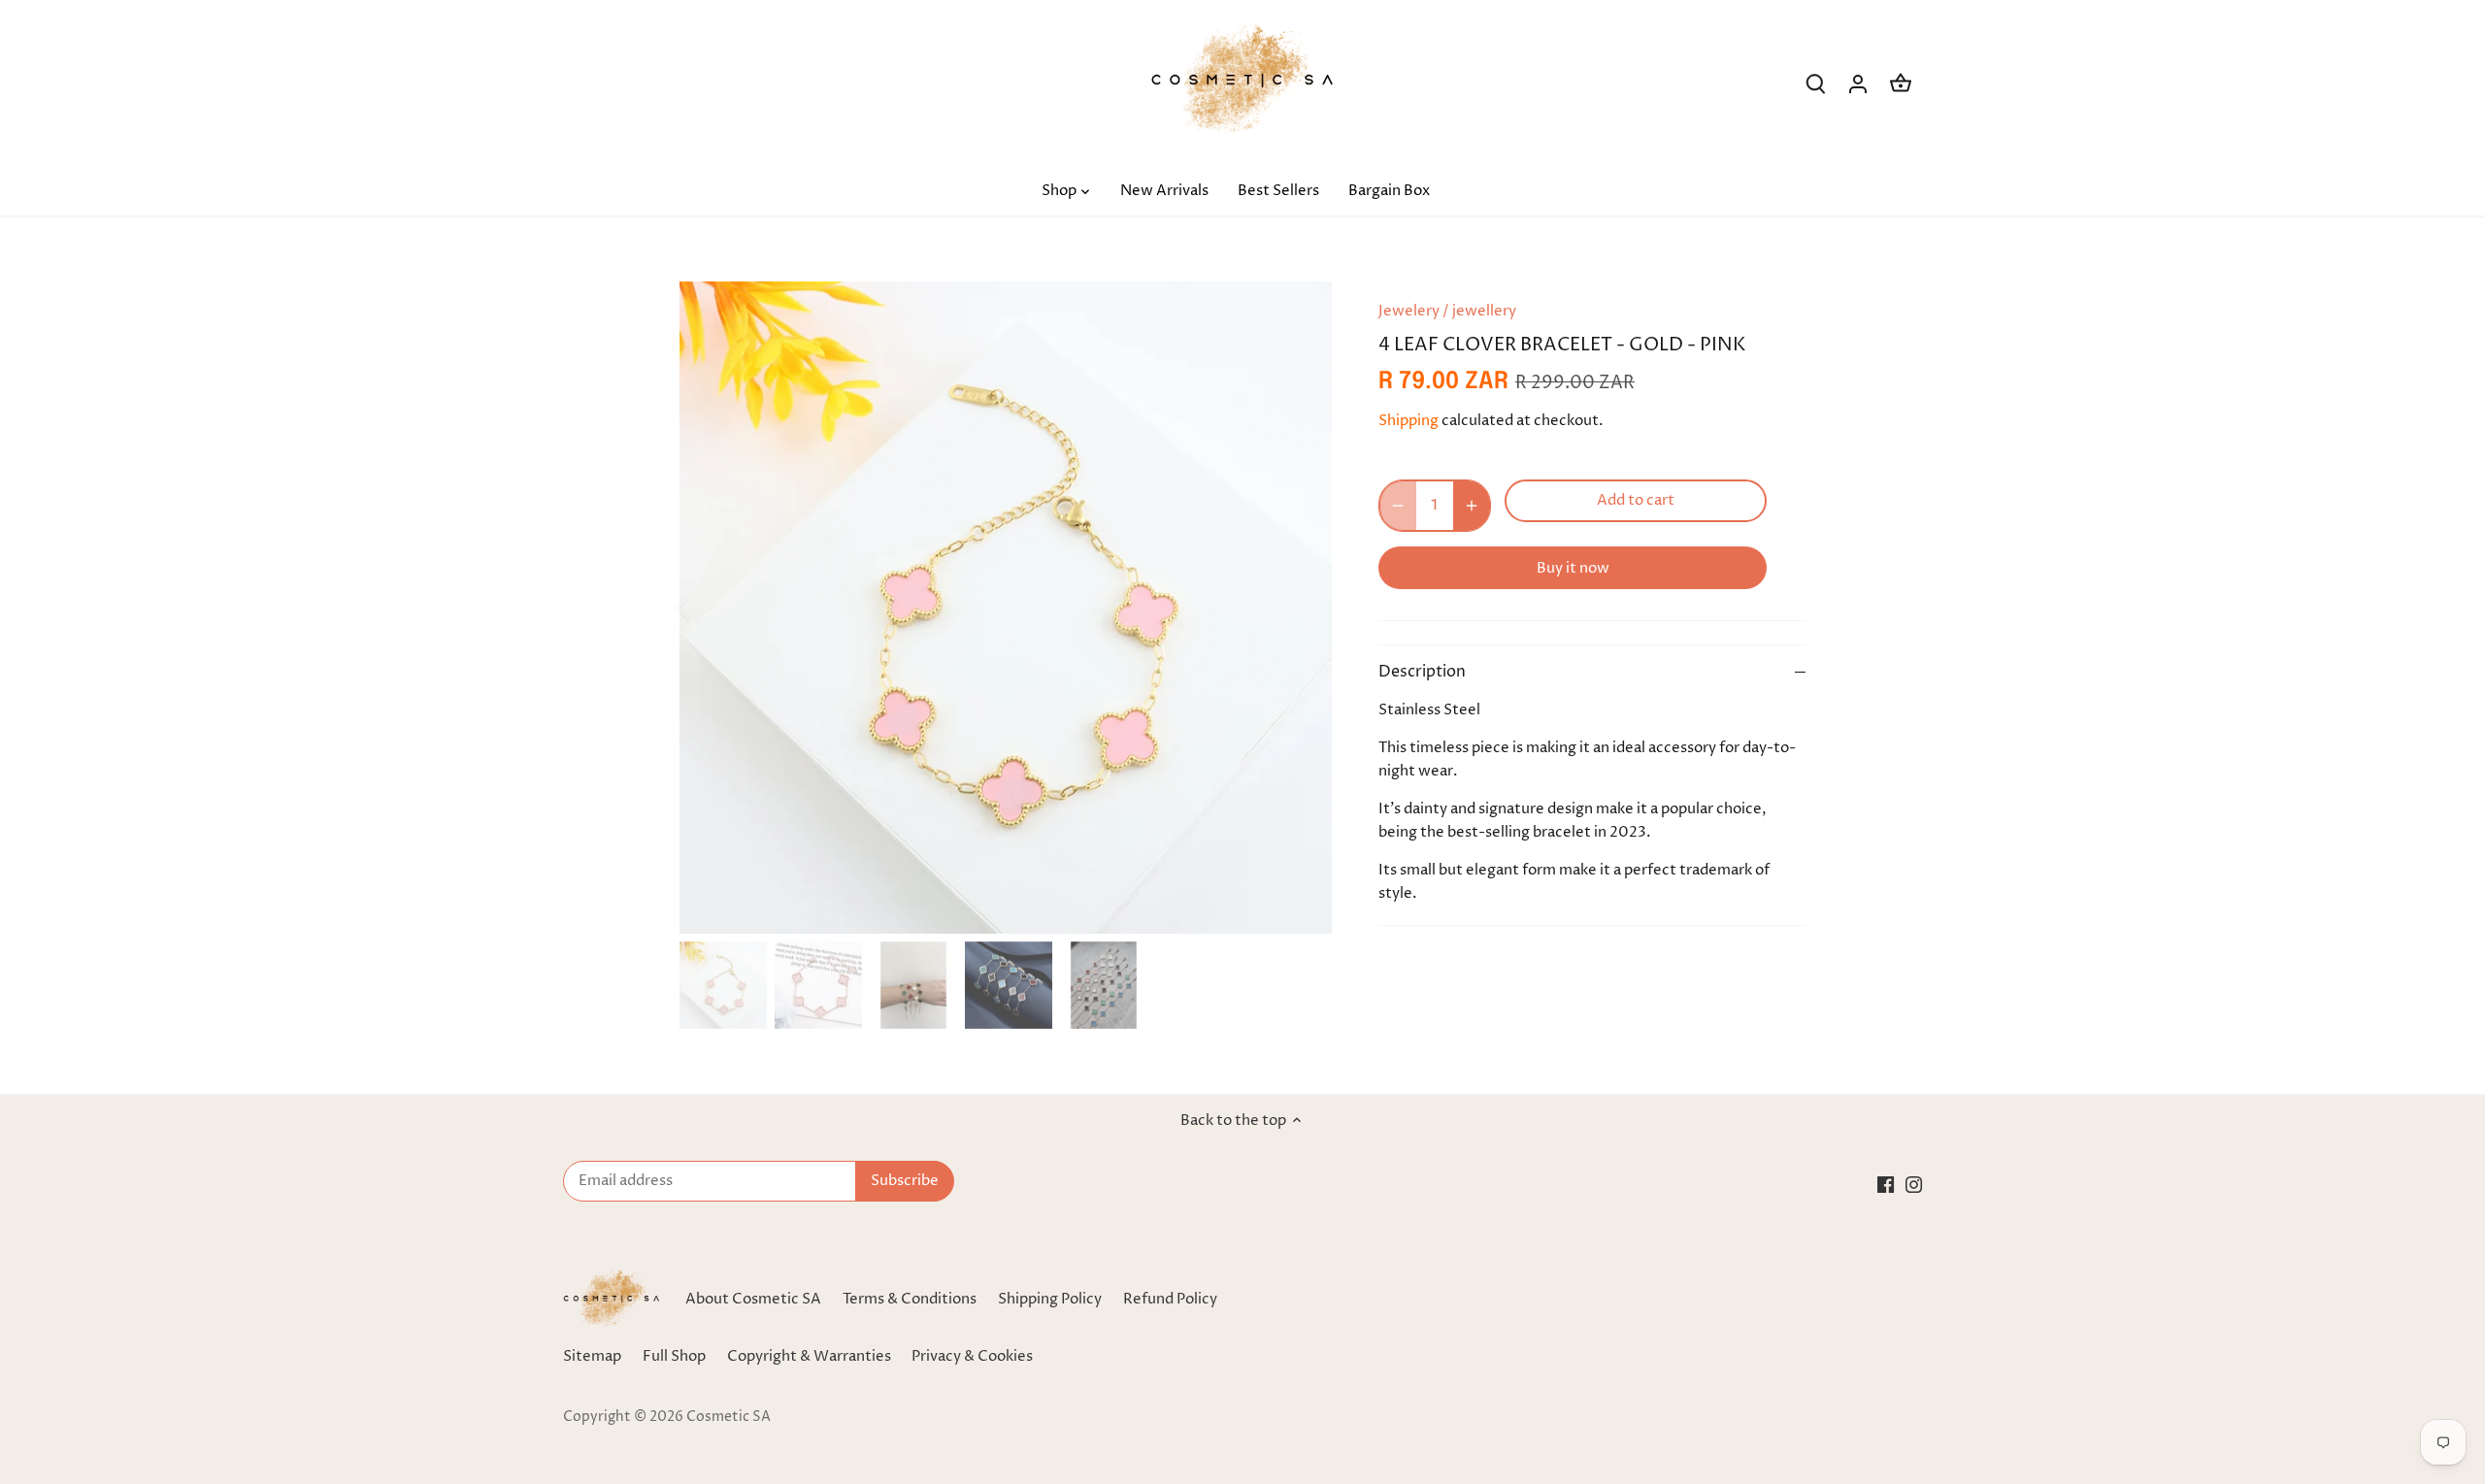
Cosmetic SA (729, 1417)
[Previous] (709, 608)
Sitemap (592, 1356)
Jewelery (1409, 311)
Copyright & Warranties (809, 1356)
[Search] (1815, 84)
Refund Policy (1170, 1299)
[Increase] (1472, 506)
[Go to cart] (1901, 84)
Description (1422, 672)
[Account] (1858, 84)
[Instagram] (1914, 1184)
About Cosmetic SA (753, 1299)
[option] (1006, 608)
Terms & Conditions (910, 1299)
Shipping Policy (1050, 1299)
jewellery (1484, 311)
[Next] (1303, 608)
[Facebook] (1886, 1184)
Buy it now (1573, 568)
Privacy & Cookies (972, 1356)
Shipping (1408, 421)
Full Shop (674, 1356)
